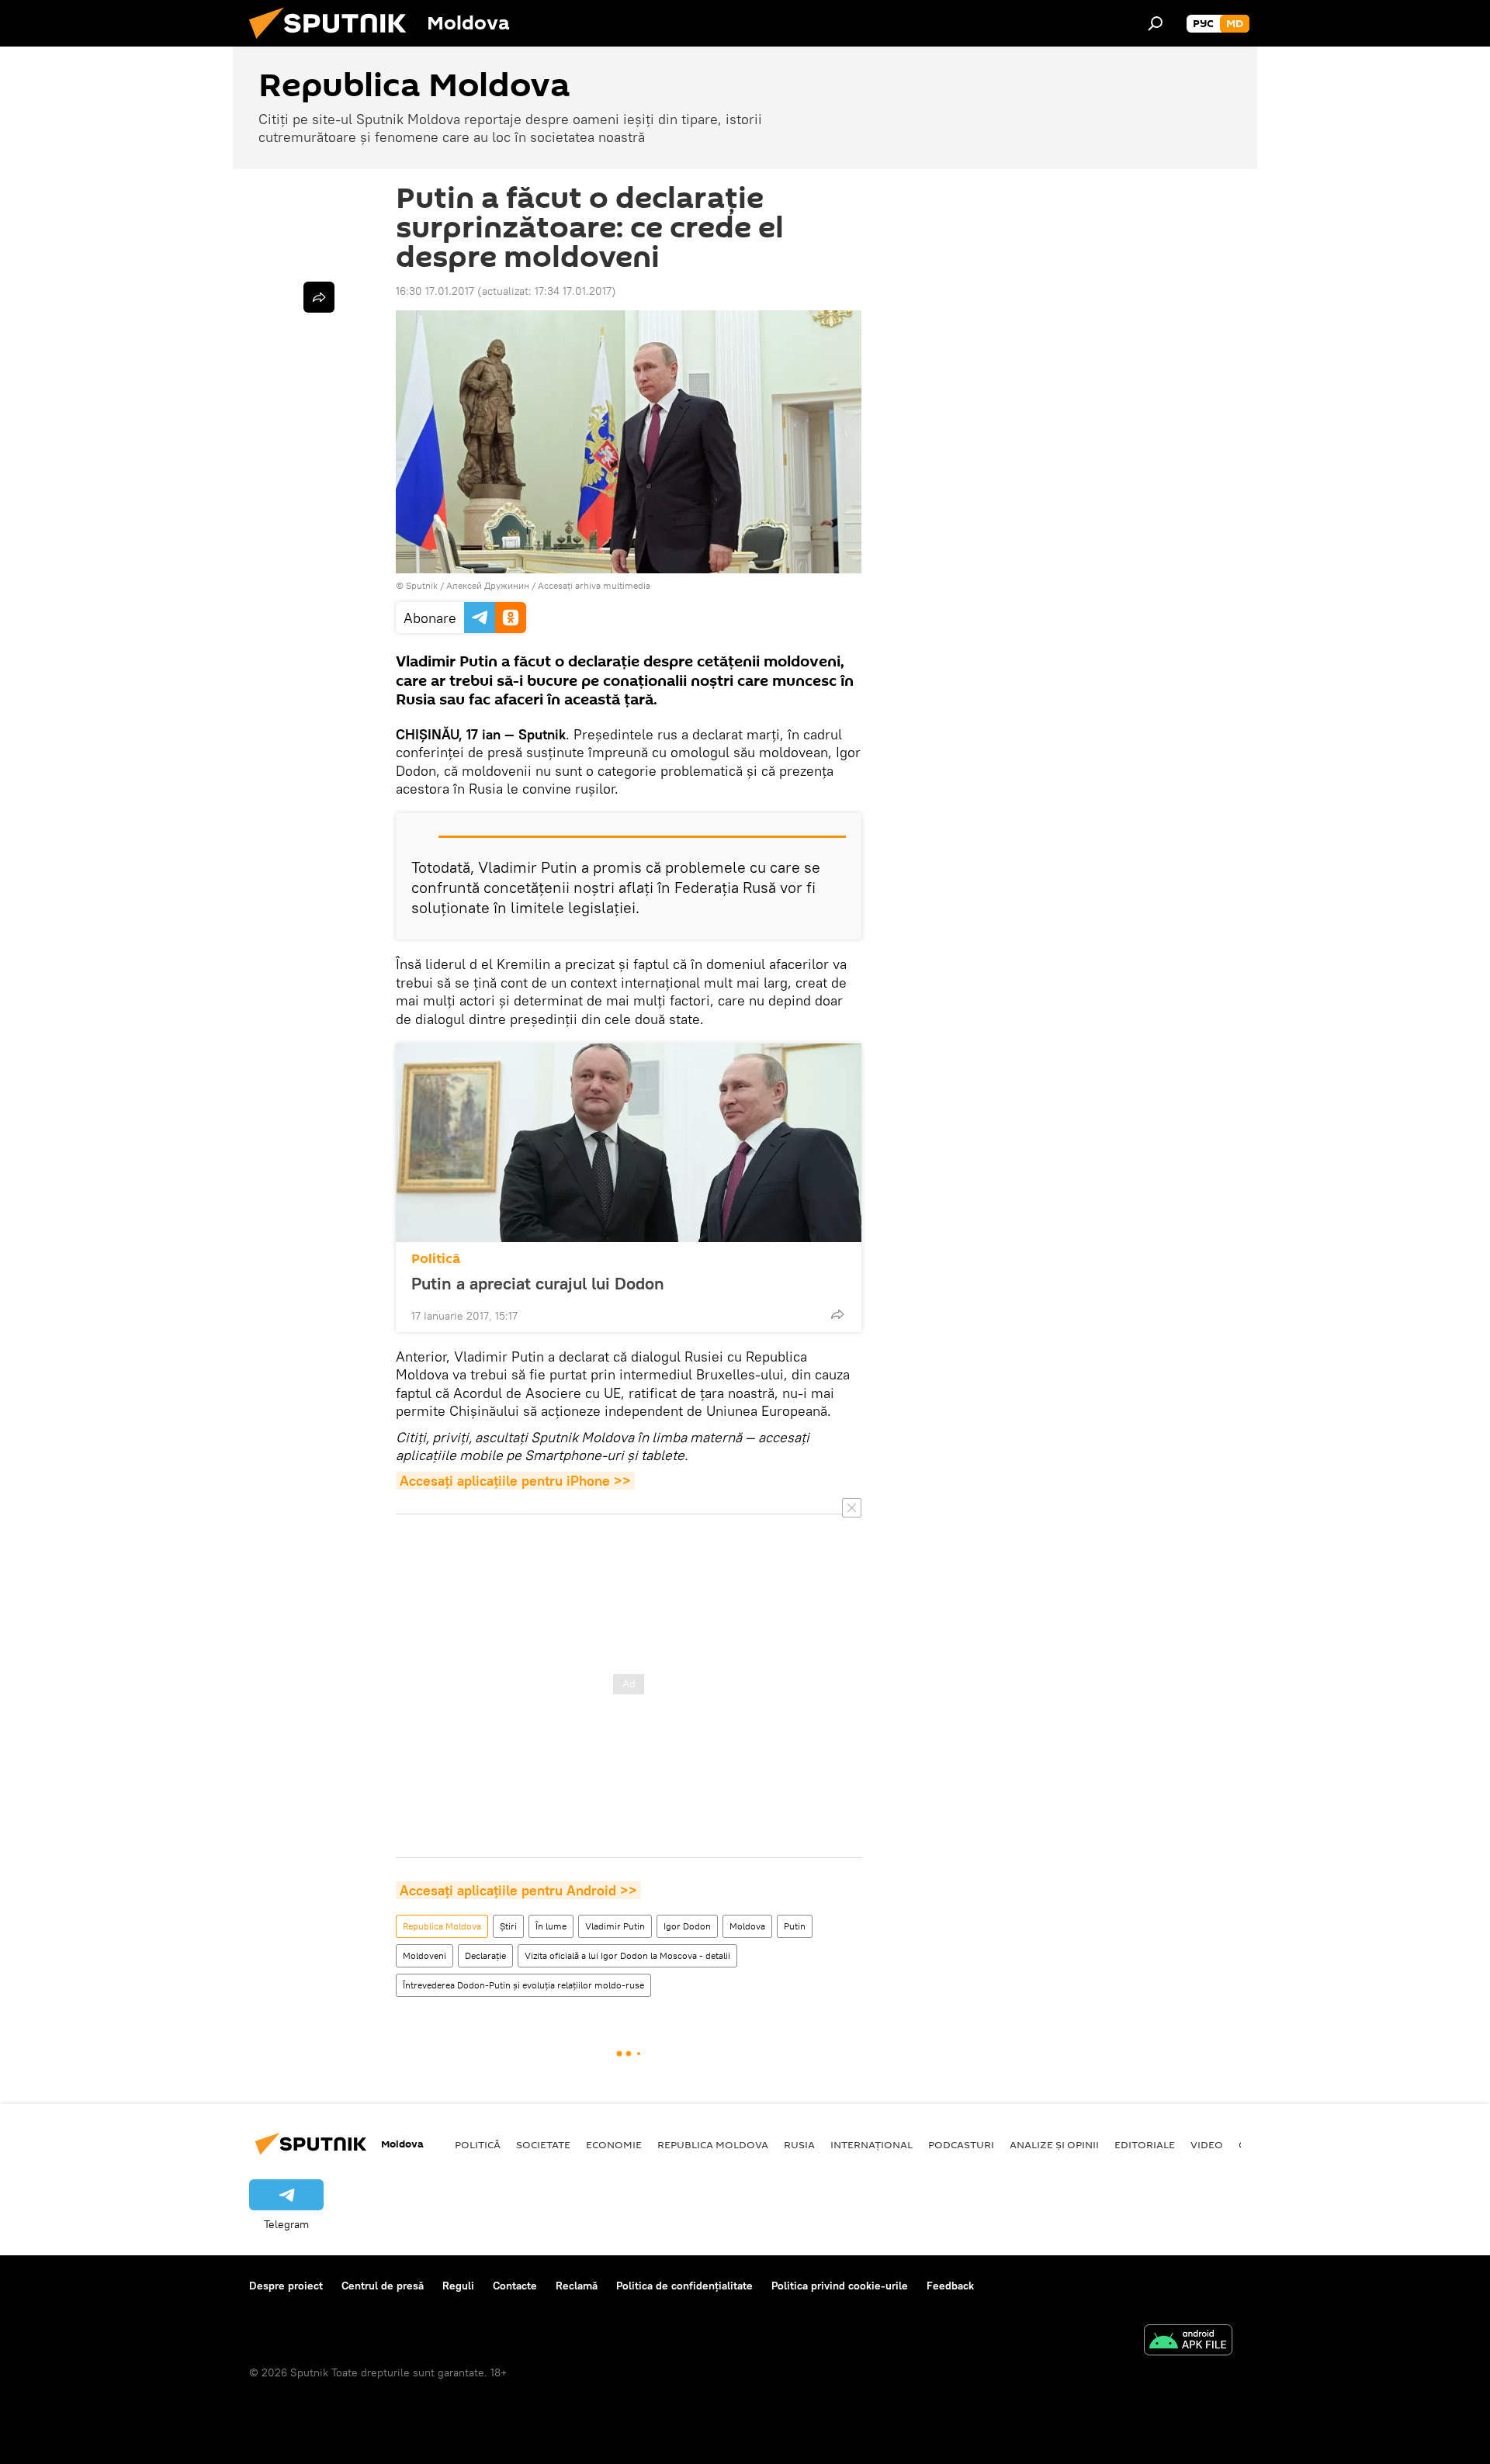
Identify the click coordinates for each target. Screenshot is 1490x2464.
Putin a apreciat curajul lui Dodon (538, 1283)
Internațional (871, 2144)
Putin (795, 1926)
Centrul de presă (383, 2286)
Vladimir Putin (615, 1926)
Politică (436, 1259)
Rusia (799, 2144)
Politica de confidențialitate (684, 2286)
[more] (837, 1314)
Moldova (747, 1926)
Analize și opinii (1054, 2144)
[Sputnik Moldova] (334, 43)
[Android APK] (1188, 2342)
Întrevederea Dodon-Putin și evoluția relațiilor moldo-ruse (523, 1985)
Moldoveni (424, 1955)
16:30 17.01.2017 (435, 291)
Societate (543, 2144)
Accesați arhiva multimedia (594, 585)
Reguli (458, 2286)
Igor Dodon (687, 1926)
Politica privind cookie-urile (840, 2286)
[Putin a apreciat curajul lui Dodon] (629, 1143)
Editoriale (1145, 2144)
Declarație (485, 1955)
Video (1207, 2144)
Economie (614, 2144)
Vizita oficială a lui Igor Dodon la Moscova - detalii (627, 1955)
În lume (551, 1926)
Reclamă (577, 2286)
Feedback (950, 2286)
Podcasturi (961, 2144)
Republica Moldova (442, 1926)
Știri (508, 1926)
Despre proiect (286, 2286)
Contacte (515, 2286)
